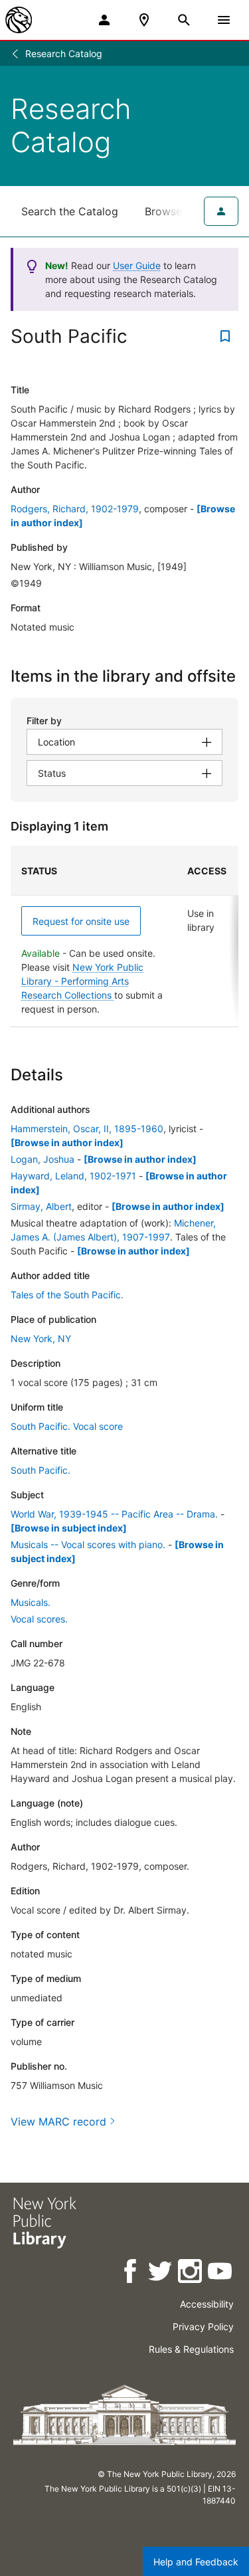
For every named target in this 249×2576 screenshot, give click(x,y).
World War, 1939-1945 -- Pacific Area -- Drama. (114, 1514)
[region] (124, 937)
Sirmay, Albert (41, 1206)
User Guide (137, 265)
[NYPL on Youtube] (221, 2273)
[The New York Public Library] (19, 20)
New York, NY (41, 1338)
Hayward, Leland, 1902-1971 (73, 1176)
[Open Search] (184, 20)
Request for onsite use (81, 921)
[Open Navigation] (224, 20)
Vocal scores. (39, 1619)
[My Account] (104, 20)
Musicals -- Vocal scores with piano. (88, 1544)
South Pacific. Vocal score (67, 1426)
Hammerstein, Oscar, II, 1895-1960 (87, 1129)
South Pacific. (41, 1470)
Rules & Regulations (191, 2349)
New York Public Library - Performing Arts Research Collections (82, 981)
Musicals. (31, 1602)
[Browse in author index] (67, 1142)
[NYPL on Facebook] (131, 2273)
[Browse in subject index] (69, 1528)
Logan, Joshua (42, 1159)
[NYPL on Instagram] (191, 2273)
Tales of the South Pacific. (67, 1295)
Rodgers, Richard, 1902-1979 (75, 509)
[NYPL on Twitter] (161, 2273)
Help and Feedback (196, 2562)
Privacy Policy (203, 2327)
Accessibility (207, 2304)
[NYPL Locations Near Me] (144, 20)
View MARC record (58, 2122)
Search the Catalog (70, 211)
